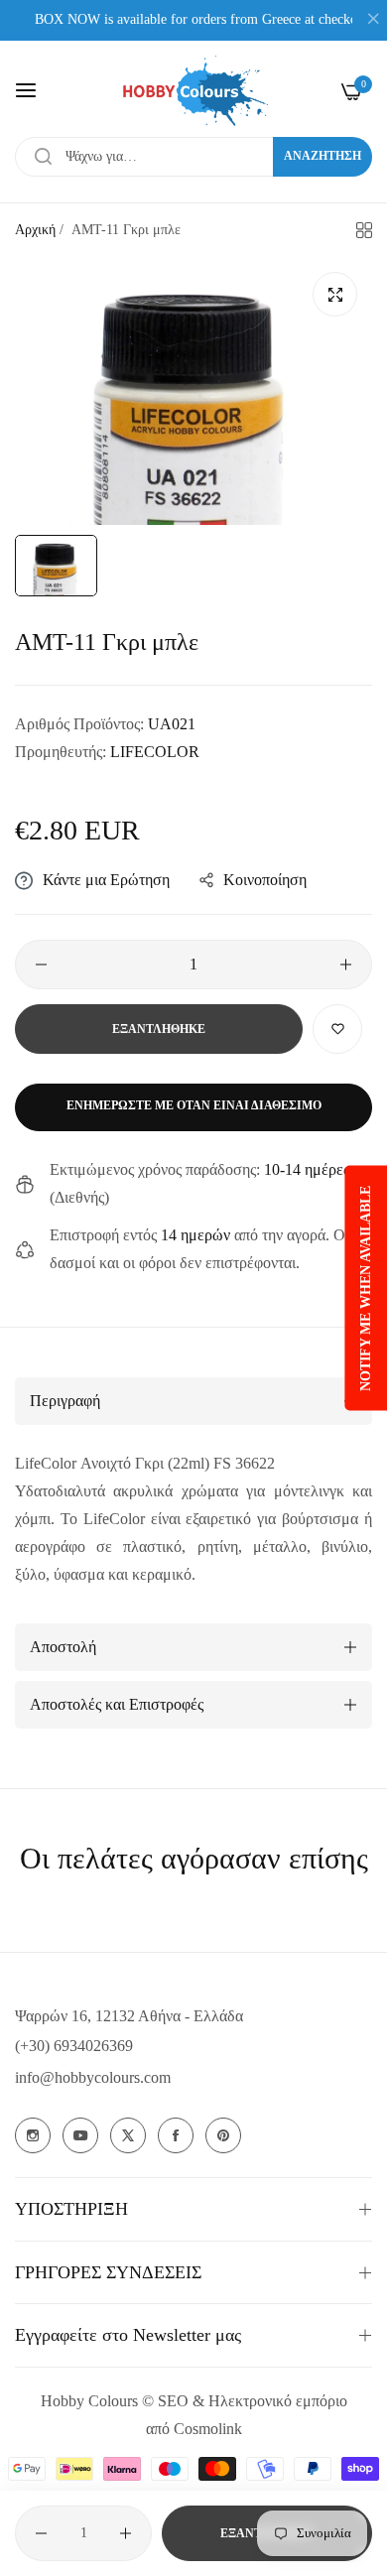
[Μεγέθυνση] (335, 294)
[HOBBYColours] (193, 91)
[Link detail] (33, 2135)
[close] (373, 21)
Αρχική (35, 230)
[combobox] (193, 157)
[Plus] (346, 965)
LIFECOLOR (155, 752)
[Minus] (41, 965)
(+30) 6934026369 (74, 2046)
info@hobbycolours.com (93, 2077)
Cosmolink (208, 2429)
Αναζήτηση (322, 156)
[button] (337, 1029)
